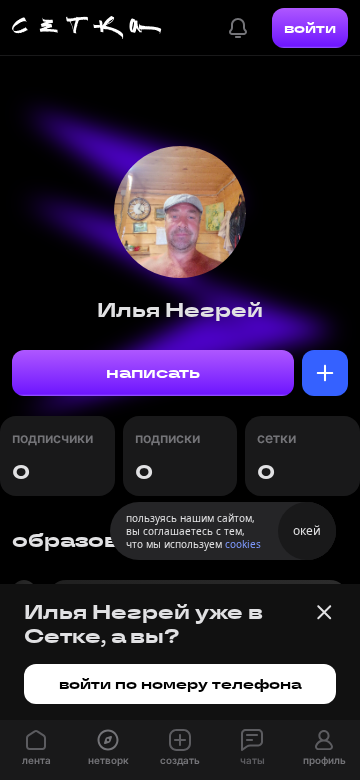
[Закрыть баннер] (324, 612)
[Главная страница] (87, 28)
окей (307, 530)
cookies (243, 544)
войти (310, 28)
